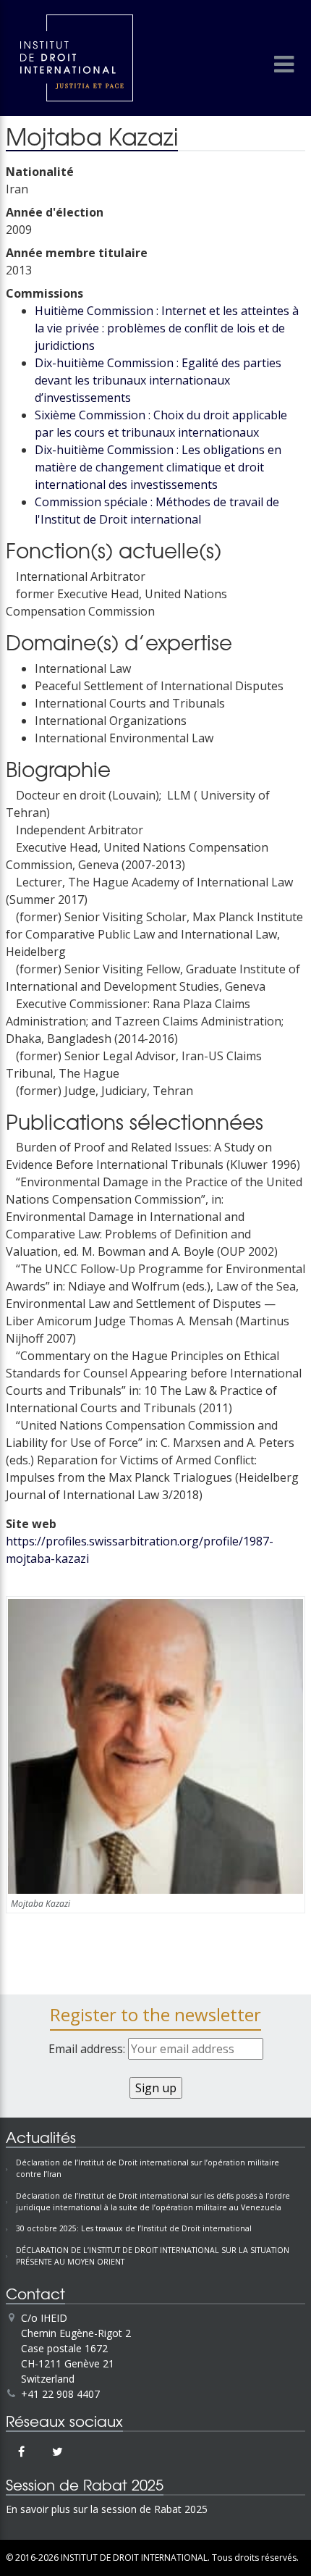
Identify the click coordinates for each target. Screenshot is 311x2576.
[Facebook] (21, 2451)
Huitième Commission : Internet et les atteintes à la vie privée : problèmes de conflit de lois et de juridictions (167, 328)
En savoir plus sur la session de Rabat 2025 (107, 2509)
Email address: (88, 2049)
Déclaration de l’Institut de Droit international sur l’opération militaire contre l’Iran (148, 2168)
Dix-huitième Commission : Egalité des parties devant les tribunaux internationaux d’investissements (158, 380)
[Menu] (284, 64)
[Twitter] (57, 2451)
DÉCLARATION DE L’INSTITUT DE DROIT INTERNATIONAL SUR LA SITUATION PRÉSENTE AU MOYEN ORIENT (153, 2256)
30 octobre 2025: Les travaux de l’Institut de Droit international (134, 2228)
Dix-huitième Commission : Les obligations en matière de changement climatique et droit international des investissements (158, 467)
